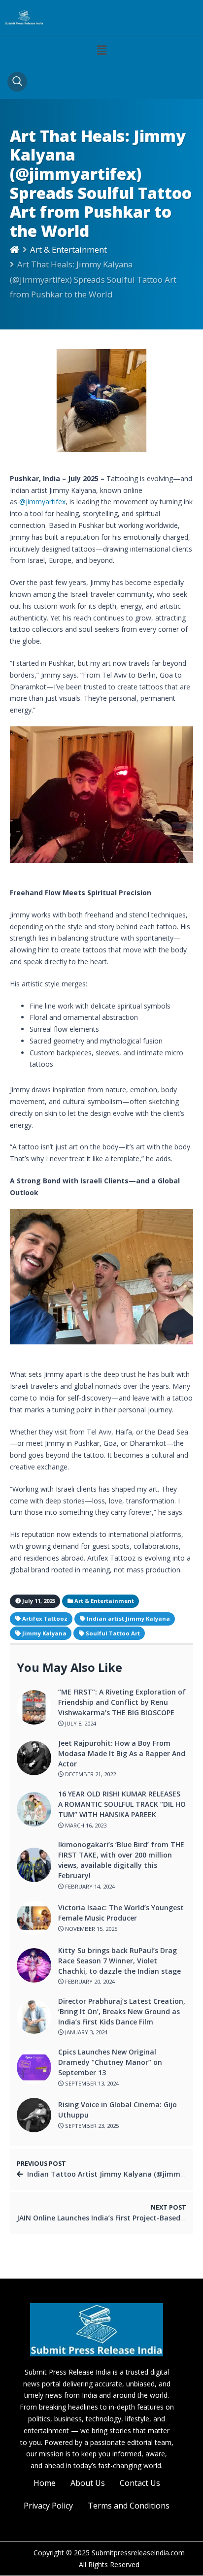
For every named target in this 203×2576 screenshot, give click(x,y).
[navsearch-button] (17, 82)
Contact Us (140, 2483)
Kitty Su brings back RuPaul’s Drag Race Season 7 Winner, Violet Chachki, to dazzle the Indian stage (119, 1961)
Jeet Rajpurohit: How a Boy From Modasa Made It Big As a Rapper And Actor (122, 1753)
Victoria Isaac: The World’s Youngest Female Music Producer (121, 1913)
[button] (101, 50)
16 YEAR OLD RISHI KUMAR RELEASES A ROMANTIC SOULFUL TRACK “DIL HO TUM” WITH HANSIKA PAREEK (122, 1804)
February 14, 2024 (89, 1886)
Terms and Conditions (129, 2506)
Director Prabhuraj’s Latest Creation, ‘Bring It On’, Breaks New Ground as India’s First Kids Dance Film (122, 2011)
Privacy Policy (48, 2506)
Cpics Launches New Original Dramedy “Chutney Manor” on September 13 (110, 2062)
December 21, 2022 (90, 1774)
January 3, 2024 (85, 2032)
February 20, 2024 (89, 1981)
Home (45, 2483)
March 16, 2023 (85, 1825)
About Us (88, 2483)
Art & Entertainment (68, 249)
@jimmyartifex (42, 502)
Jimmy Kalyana (44, 1633)
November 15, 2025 (90, 1929)
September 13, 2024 (91, 2083)
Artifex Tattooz (45, 1618)
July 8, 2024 (80, 1723)
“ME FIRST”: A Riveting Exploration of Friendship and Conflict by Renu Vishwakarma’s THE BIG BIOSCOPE (122, 1702)
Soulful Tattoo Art (113, 1633)
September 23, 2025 (91, 2126)
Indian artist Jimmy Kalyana (128, 1618)
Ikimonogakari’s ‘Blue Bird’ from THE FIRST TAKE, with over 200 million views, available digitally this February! (121, 1860)
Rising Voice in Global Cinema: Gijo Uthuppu (118, 2110)
